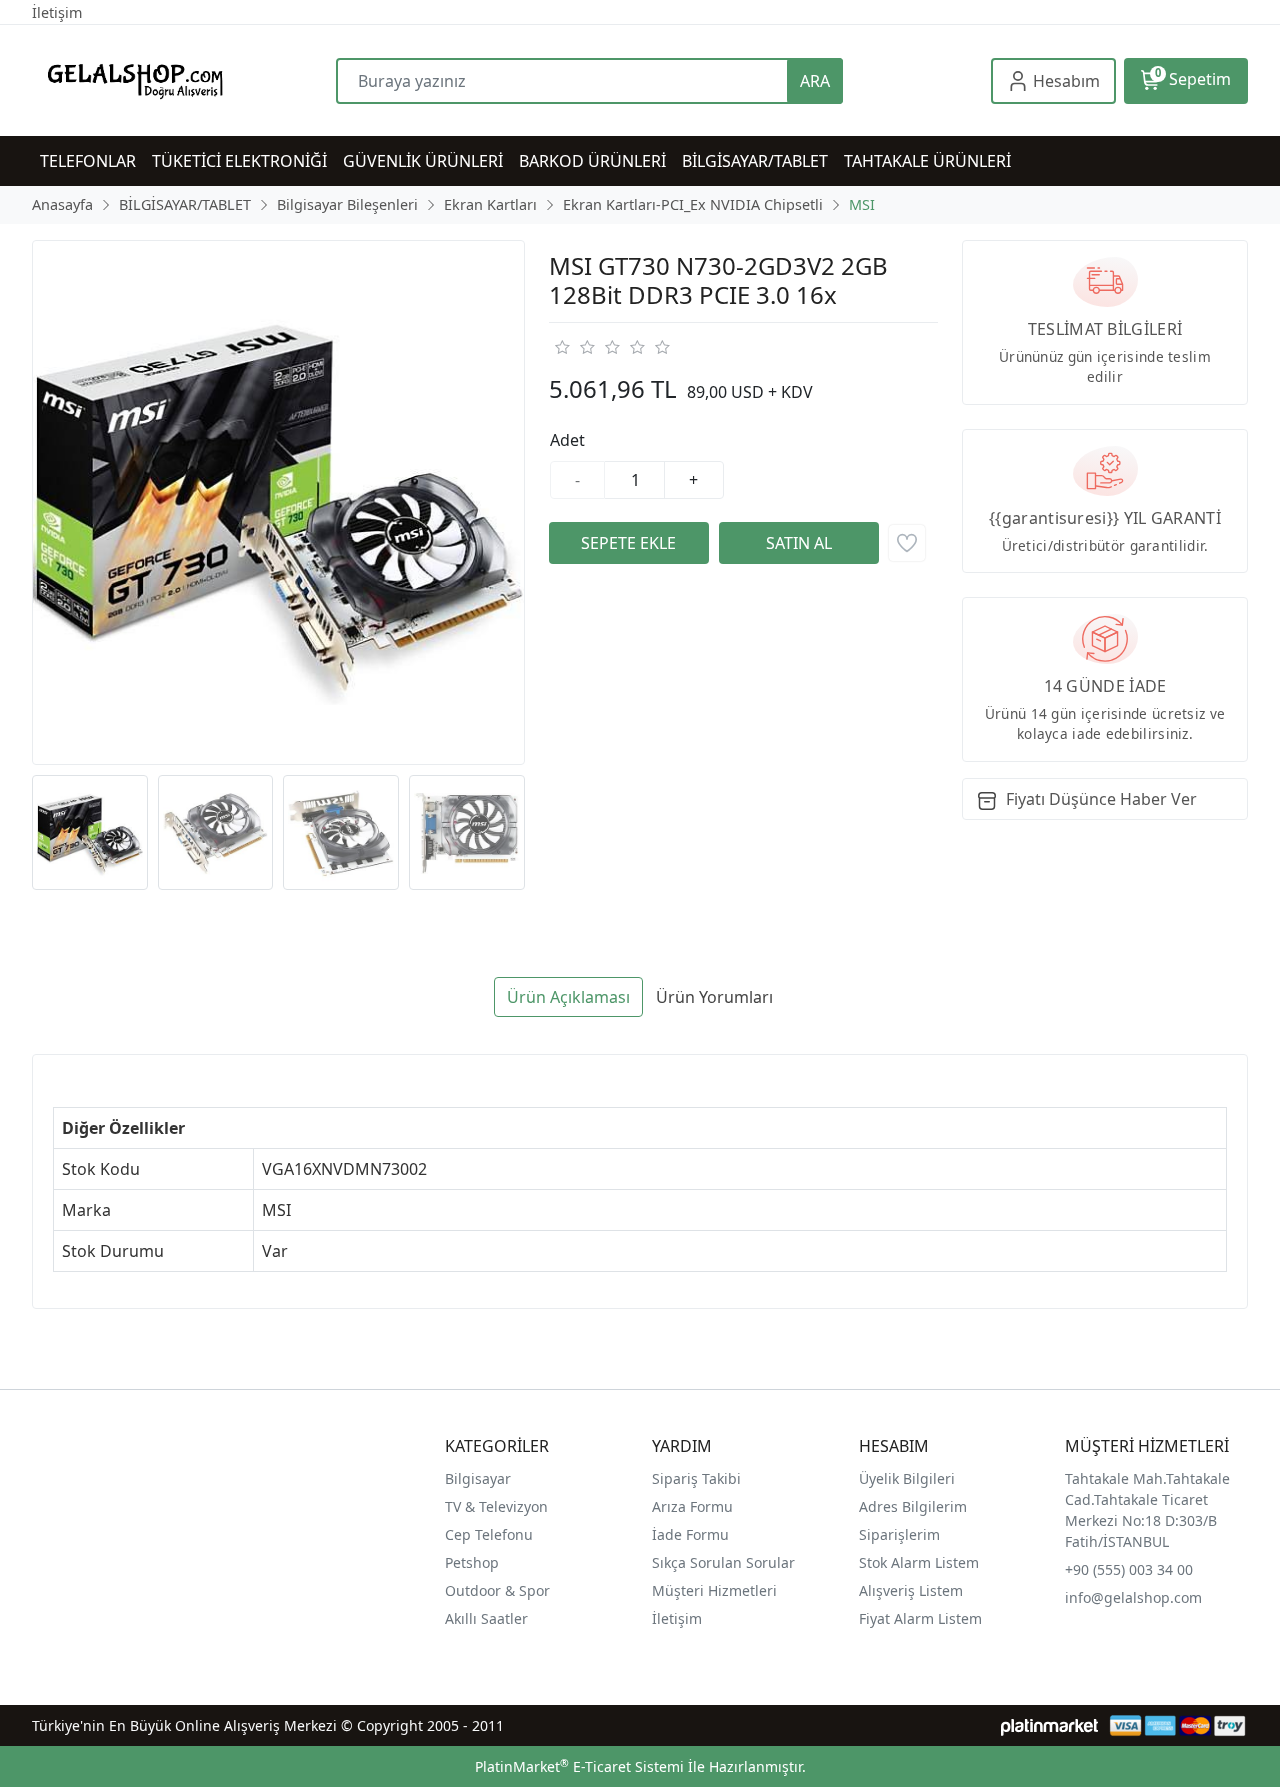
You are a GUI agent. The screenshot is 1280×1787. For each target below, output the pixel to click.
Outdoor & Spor (497, 1590)
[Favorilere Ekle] (907, 543)
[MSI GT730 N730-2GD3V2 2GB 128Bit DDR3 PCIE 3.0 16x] (278, 502)
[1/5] (561, 347)
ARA (815, 81)
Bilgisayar (478, 1478)
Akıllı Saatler (486, 1618)
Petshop (472, 1562)
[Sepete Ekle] (629, 543)
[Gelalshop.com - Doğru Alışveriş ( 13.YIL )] (184, 80)
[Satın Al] (799, 543)
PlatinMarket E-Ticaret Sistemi (579, 1766)
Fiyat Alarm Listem (920, 1618)
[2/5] (574, 347)
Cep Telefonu (489, 1534)
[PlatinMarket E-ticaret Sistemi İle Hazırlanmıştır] (1049, 1725)
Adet (567, 440)
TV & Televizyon (496, 1506)
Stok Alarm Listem (919, 1562)
